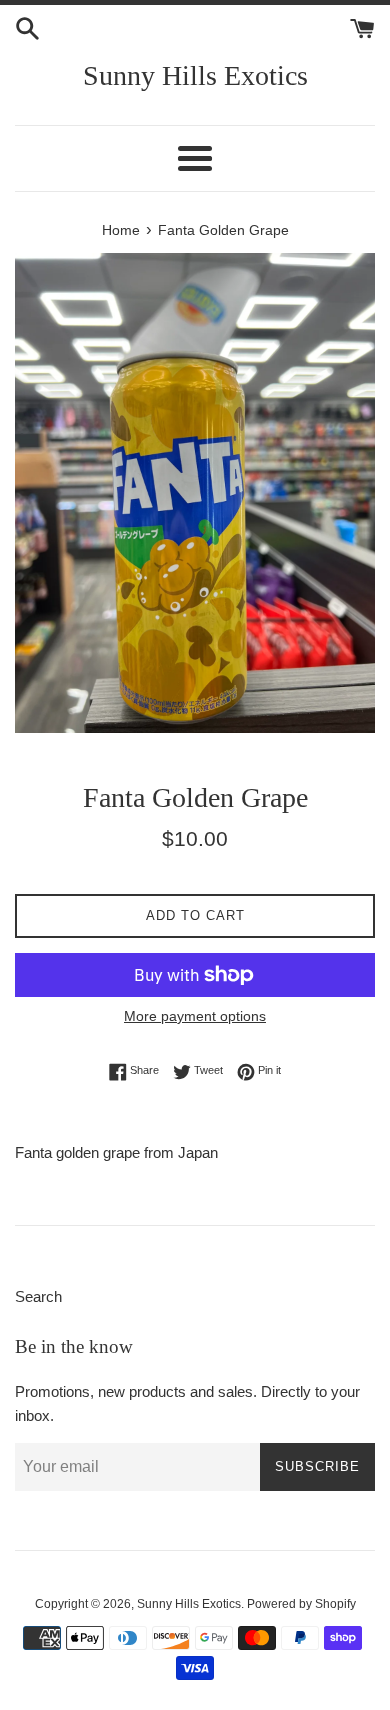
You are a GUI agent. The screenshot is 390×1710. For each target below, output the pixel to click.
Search (38, 1296)
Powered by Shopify (301, 1604)
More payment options (195, 1016)
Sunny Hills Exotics (195, 75)
